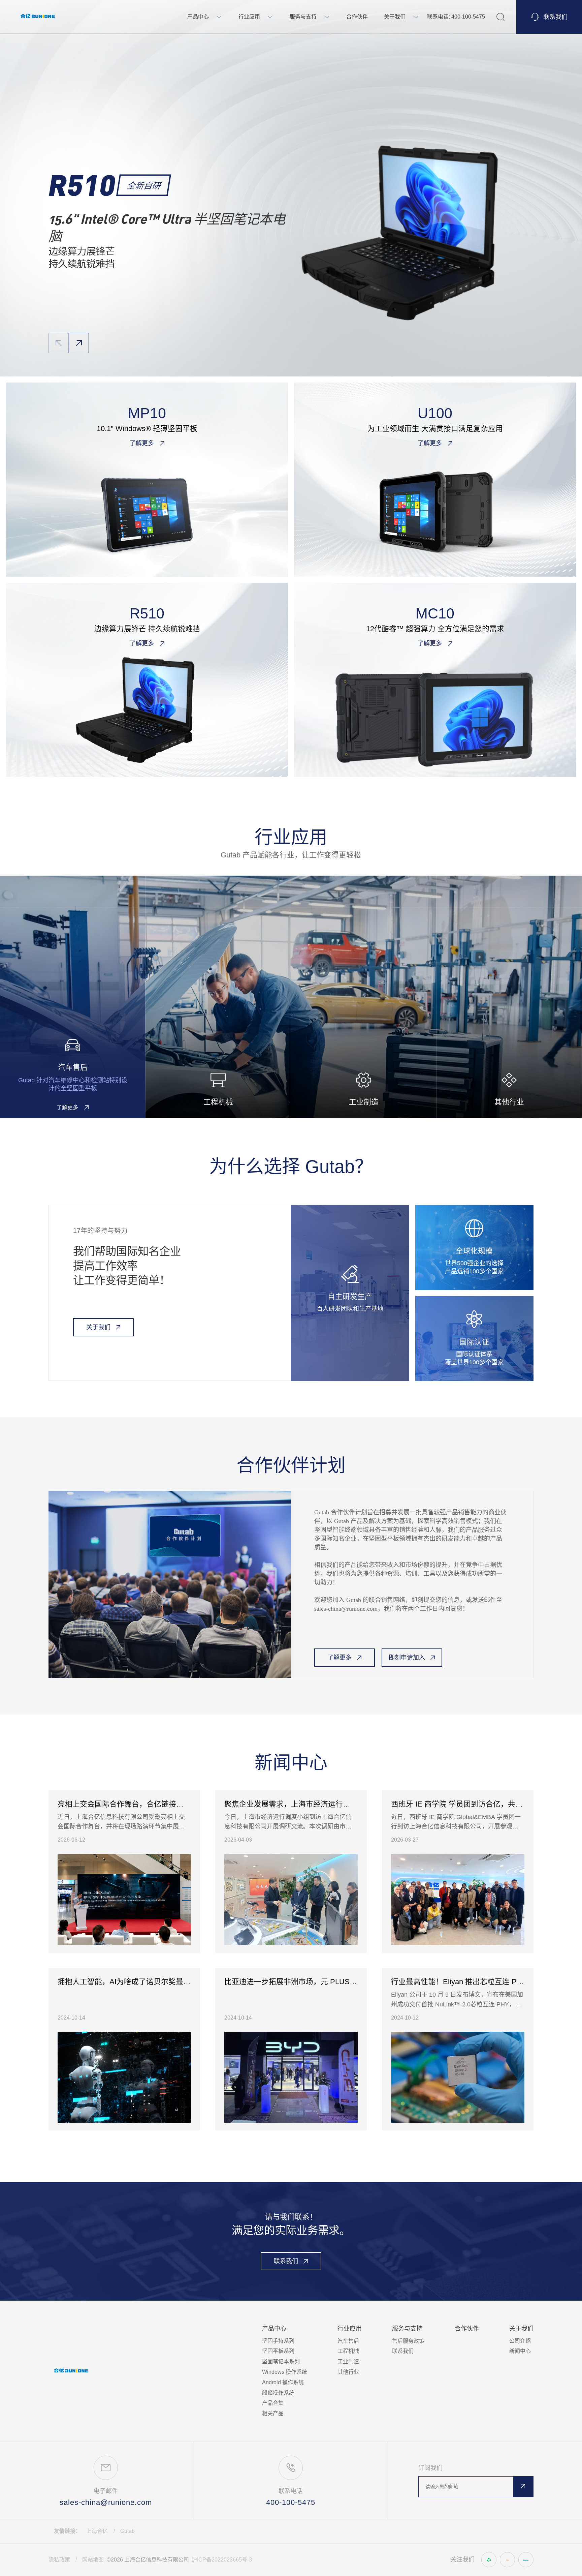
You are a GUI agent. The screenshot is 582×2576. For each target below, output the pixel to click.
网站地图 (93, 2560)
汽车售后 (348, 2341)
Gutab (127, 2531)
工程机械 (348, 2351)
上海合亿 (97, 2531)
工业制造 (348, 2361)
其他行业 (348, 2372)
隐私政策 (59, 2560)
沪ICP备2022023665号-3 (222, 2560)
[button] (79, 343)
